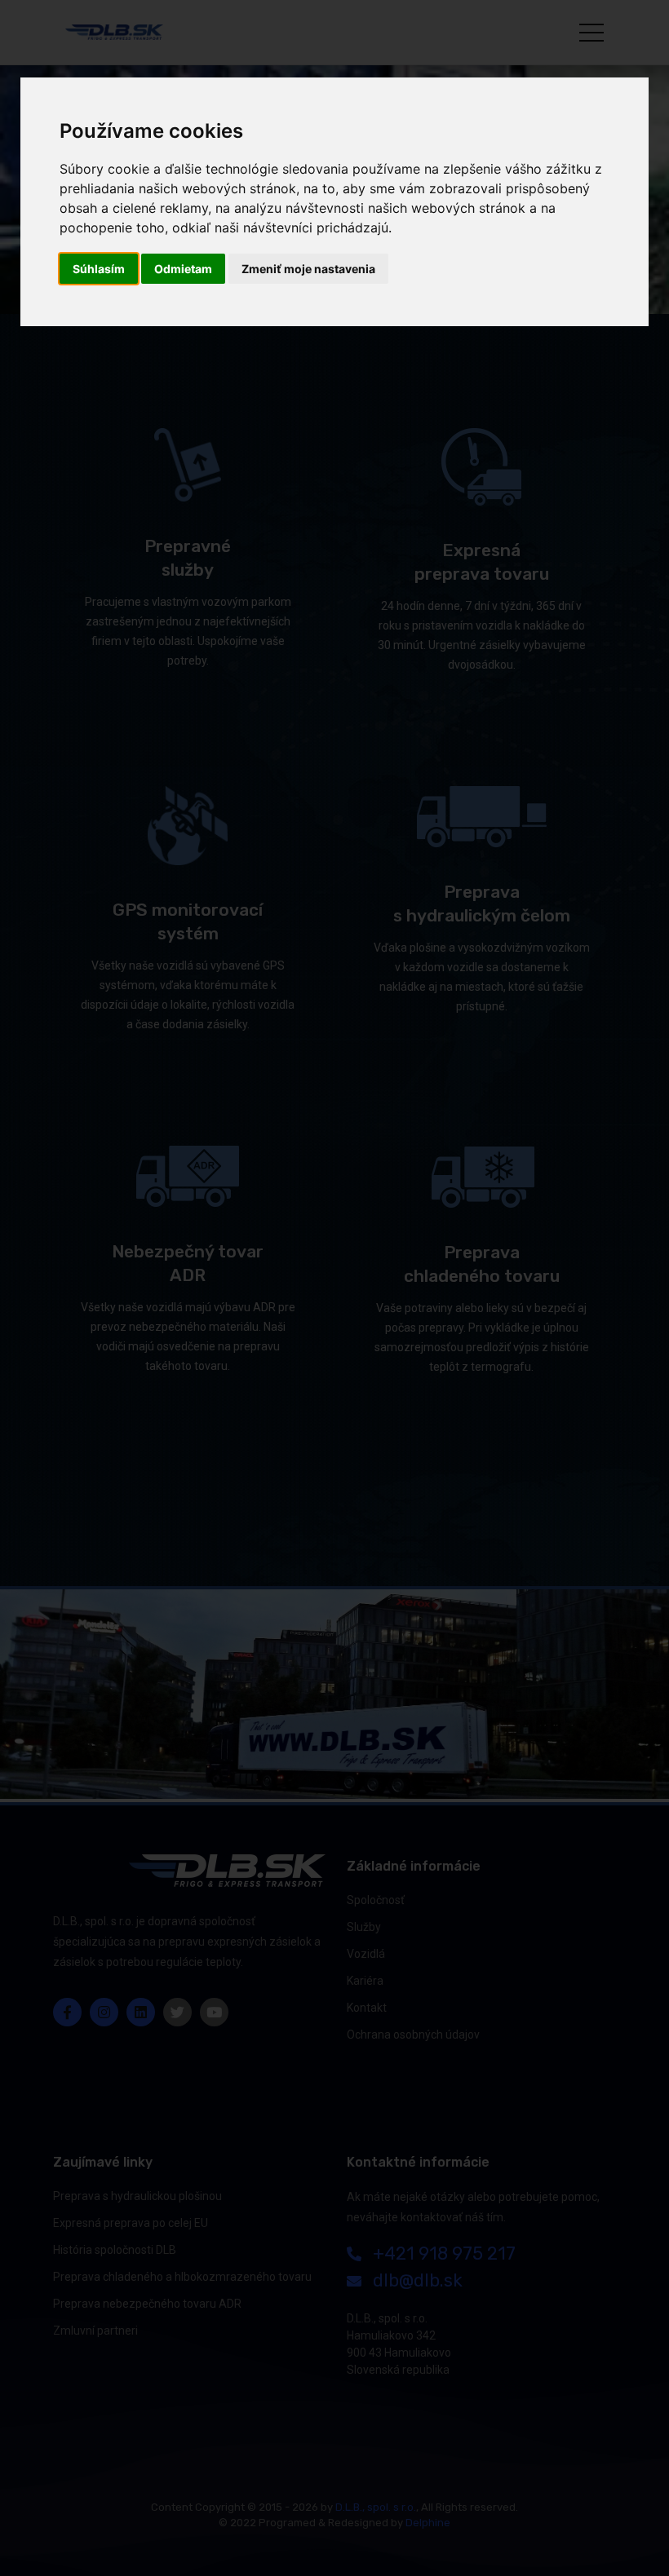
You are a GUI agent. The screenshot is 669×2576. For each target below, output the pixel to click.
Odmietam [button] (183, 269)
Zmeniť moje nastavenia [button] (308, 269)
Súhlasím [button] (99, 269)
